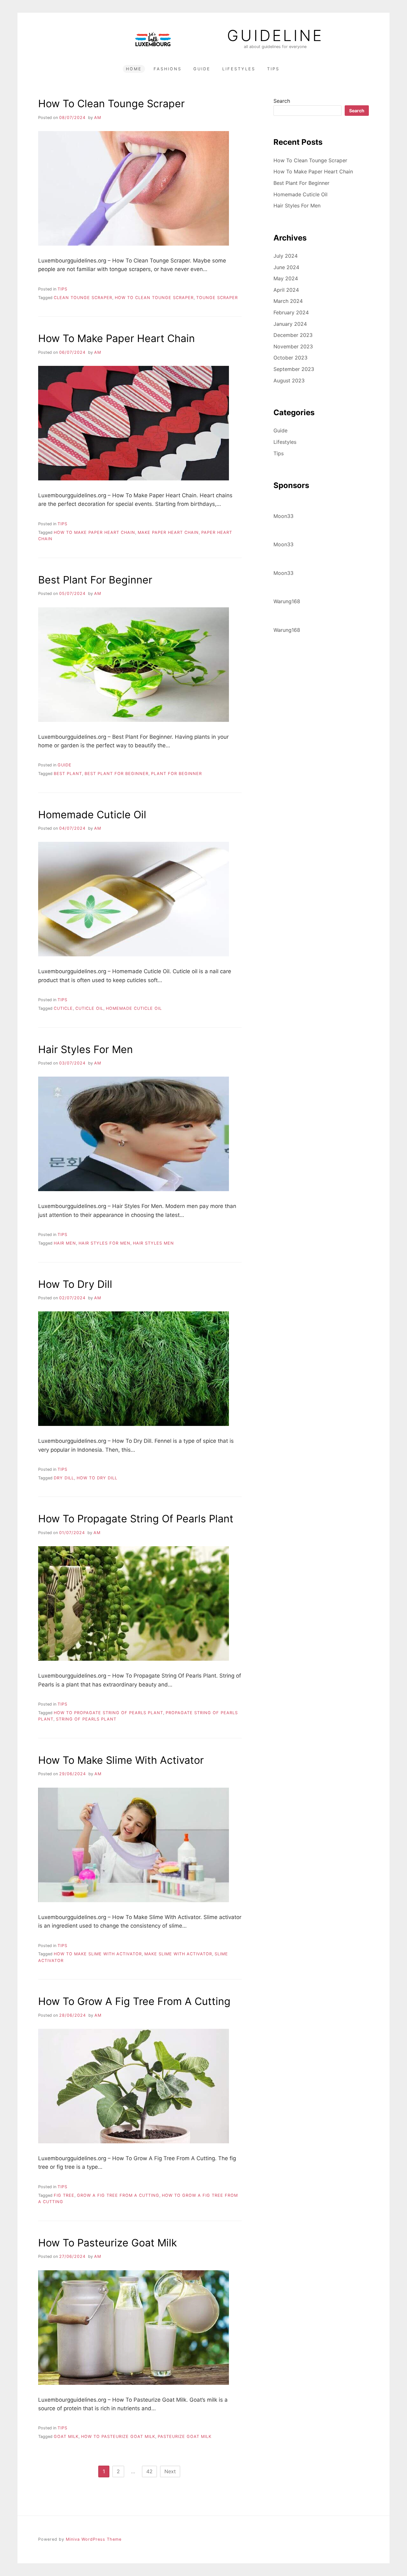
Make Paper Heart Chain (168, 532)
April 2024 (286, 290)
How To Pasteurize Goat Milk (107, 2243)
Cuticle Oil (89, 1008)
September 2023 (294, 369)
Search (282, 101)
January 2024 (290, 324)
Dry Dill (64, 1478)
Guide (202, 69)
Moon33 (283, 516)
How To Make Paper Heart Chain (117, 338)
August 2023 (289, 380)
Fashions (168, 69)
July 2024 (286, 256)
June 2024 (286, 267)
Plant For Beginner (176, 774)
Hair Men (65, 1243)
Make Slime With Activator (178, 1954)
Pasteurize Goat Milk (185, 2436)
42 (149, 2471)
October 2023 (290, 358)
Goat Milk (66, 2436)
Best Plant (68, 774)
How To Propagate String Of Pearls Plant (136, 1519)
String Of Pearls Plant (86, 1719)
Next (170, 2471)
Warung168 (287, 601)
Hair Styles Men (153, 1243)
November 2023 (293, 346)
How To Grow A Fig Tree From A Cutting (134, 2001)
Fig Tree (64, 2195)
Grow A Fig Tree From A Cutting (118, 2195)
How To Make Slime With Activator (121, 1760)
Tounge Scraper (217, 298)
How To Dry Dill (75, 1284)
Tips (273, 69)
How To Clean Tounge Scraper (111, 104)
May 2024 (286, 278)
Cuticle (63, 1008)
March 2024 (288, 301)
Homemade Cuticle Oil (92, 815)
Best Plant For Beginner (95, 580)
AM (98, 118)
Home (134, 69)
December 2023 (293, 335)
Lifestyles (239, 69)
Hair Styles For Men (86, 1049)
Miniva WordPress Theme (94, 2539)
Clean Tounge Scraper (83, 298)
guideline (275, 36)
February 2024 (291, 312)
